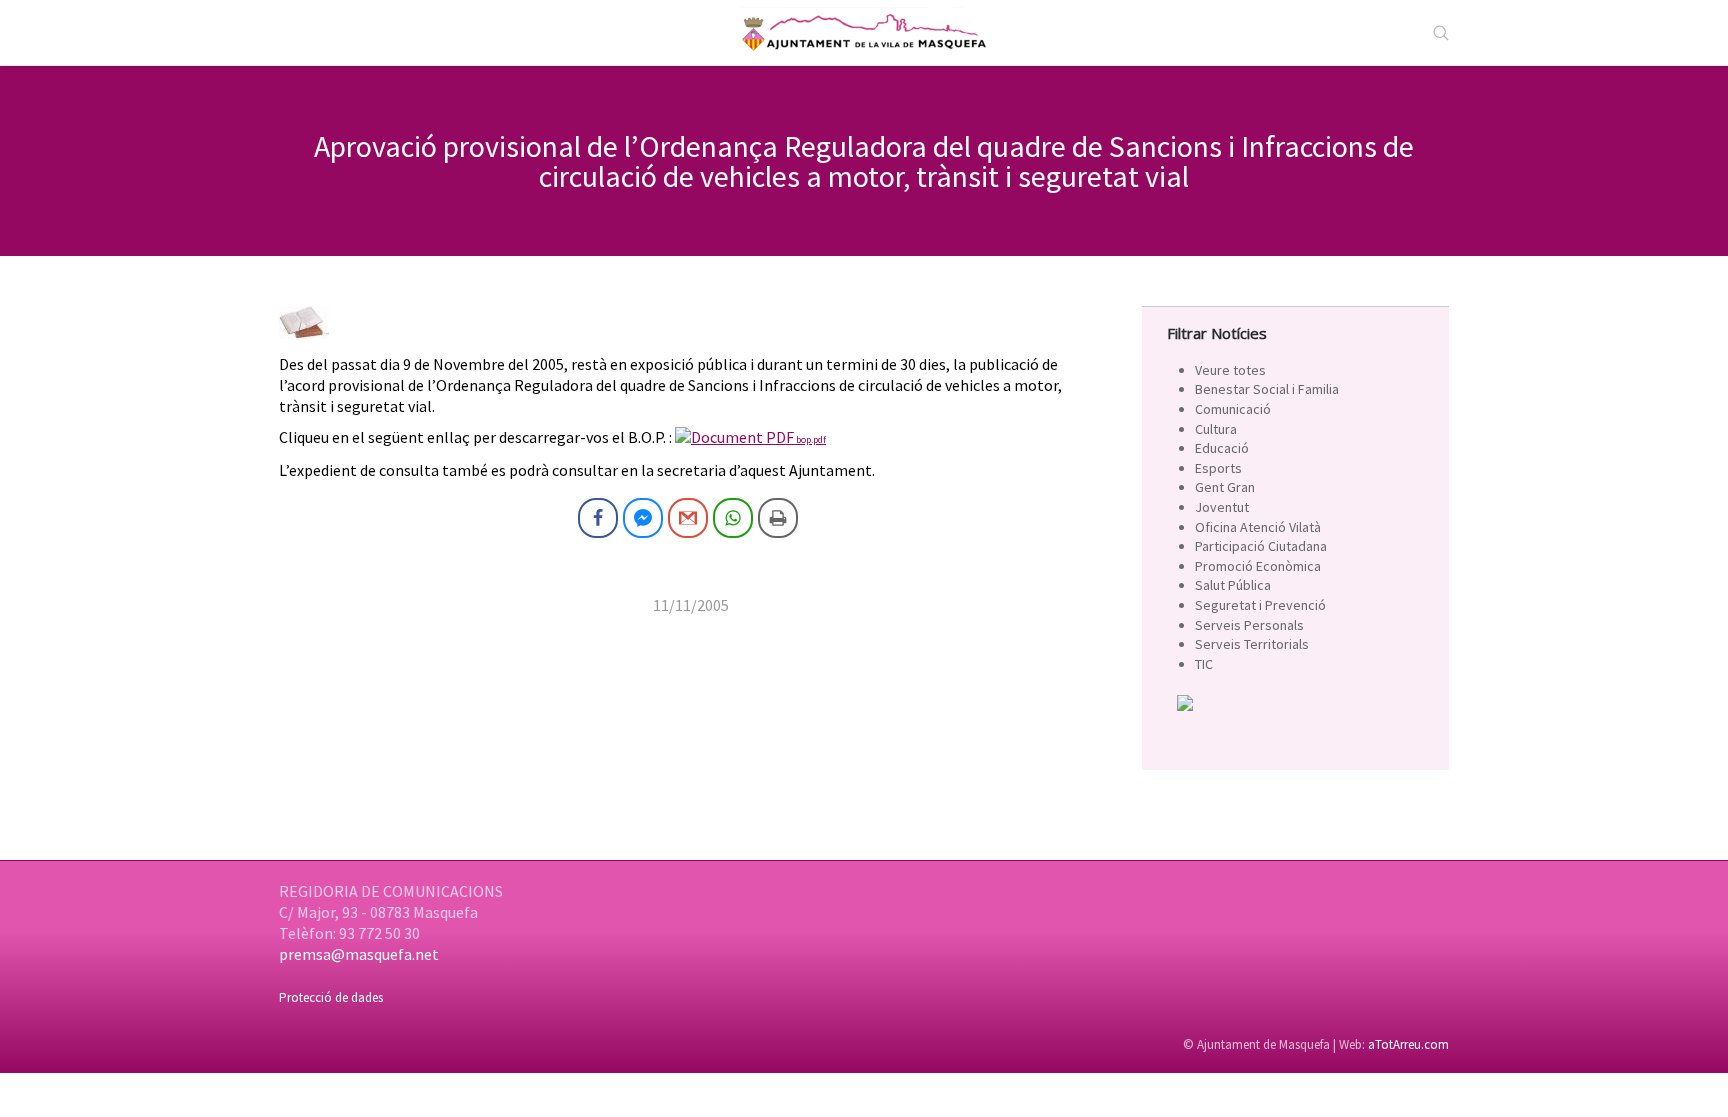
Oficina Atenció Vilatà (1258, 527)
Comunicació (1233, 409)
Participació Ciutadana (1261, 546)
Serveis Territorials (1252, 644)
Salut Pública (1233, 585)
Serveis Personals (1249, 625)
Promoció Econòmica (1258, 566)
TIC (1204, 664)
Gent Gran (1225, 487)
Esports (1218, 468)
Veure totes (1230, 370)
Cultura (1216, 429)
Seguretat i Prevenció (1260, 605)
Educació (1222, 448)
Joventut (1222, 507)
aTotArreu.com (1408, 1044)
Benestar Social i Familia (1267, 389)
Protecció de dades (331, 997)
